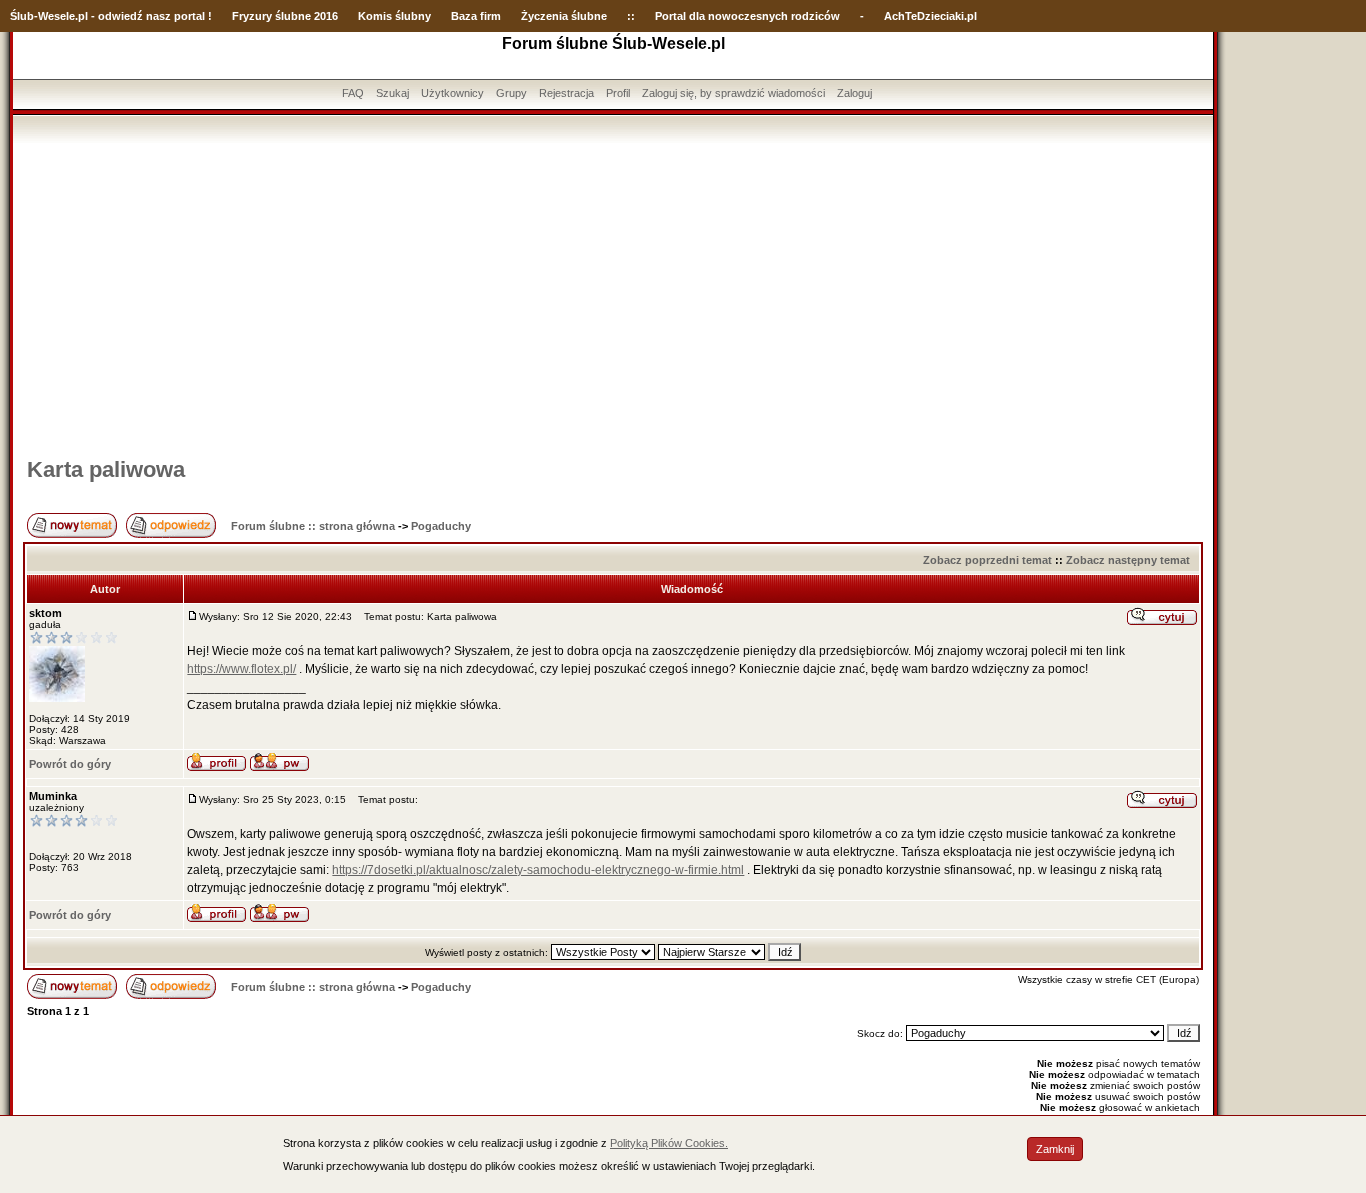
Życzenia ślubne (564, 16)
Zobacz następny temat (1128, 560)
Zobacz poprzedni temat (987, 560)
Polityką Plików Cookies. (669, 1143)
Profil (618, 93)
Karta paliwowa (106, 469)
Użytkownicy (452, 93)
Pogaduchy (441, 526)
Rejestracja (566, 93)
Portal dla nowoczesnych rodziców (747, 16)
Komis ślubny (394, 16)
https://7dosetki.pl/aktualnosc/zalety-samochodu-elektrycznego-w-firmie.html (538, 870)
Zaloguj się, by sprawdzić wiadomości (733, 93)
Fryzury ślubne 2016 (285, 16)
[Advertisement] (613, 293)
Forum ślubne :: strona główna (313, 526)
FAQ (353, 93)
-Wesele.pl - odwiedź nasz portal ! (123, 16)
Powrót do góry (70, 764)
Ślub (22, 16)
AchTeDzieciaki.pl (930, 16)
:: (631, 16)
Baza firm (476, 16)
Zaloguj (854, 93)
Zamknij (1055, 1149)
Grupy (511, 93)
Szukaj (392, 93)
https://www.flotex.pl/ (241, 669)
